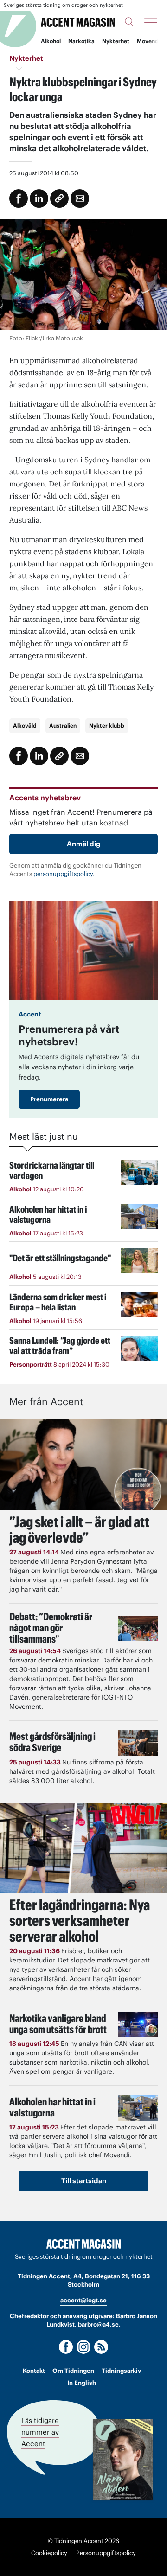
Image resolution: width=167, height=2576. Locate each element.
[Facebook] (66, 2347)
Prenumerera (49, 1099)
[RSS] (101, 2347)
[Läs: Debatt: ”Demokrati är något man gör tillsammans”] (138, 1628)
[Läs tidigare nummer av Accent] (123, 2460)
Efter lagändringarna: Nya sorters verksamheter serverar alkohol (80, 1921)
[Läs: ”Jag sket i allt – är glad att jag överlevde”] (83, 1465)
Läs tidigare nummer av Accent (40, 2432)
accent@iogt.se (83, 2300)
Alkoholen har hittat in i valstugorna (52, 2107)
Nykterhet (116, 41)
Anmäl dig (84, 844)
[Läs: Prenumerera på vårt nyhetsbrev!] (83, 950)
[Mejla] (80, 198)
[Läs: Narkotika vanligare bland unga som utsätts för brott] (138, 2024)
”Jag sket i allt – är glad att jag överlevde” (79, 1530)
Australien (63, 725)
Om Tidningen (73, 2371)
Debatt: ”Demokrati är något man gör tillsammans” (51, 1628)
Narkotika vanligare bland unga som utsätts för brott (58, 2024)
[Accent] (83, 2244)
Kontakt (34, 2371)
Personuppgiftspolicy (106, 2553)
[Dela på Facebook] (19, 198)
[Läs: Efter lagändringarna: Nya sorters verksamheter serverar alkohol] (83, 1848)
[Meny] (151, 22)
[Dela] (39, 198)
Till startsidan (84, 2181)
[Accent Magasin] (78, 22)
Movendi (148, 41)
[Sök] (129, 22)
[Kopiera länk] (59, 198)
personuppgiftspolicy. (64, 874)
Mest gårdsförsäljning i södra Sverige (52, 1742)
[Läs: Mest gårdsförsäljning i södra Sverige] (138, 1743)
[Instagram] (83, 2347)
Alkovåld (25, 725)
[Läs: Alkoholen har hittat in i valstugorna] (138, 2108)
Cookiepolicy (49, 2553)
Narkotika (81, 41)
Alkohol (51, 41)
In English (82, 2383)
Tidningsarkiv (121, 2371)
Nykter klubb (107, 725)
